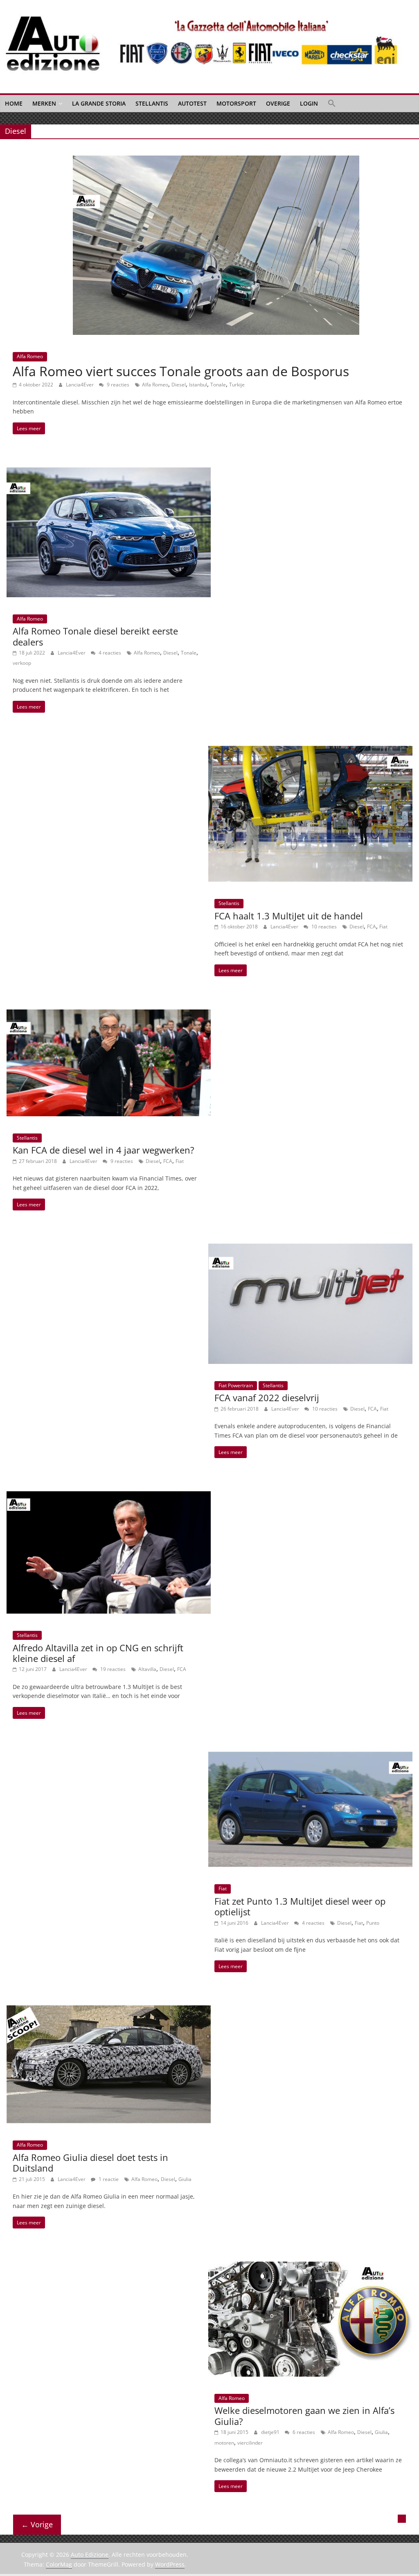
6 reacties (303, 2432)
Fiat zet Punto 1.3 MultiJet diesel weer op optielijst (300, 1906)
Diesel (179, 385)
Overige (278, 103)
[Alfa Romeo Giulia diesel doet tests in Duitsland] (109, 2010)
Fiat (383, 927)
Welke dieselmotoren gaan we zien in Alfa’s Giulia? (304, 2416)
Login (309, 103)
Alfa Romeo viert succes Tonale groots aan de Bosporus (181, 371)
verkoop (22, 663)
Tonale (218, 385)
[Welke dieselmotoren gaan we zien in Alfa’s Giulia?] (310, 2267)
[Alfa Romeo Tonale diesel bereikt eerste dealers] (109, 472)
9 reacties (117, 385)
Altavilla (147, 1669)
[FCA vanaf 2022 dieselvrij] (310, 1248)
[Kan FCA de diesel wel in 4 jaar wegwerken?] (109, 1014)
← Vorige (37, 2524)
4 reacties (109, 653)
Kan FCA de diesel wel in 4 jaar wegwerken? (104, 1150)
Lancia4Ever (80, 385)
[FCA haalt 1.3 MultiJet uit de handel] (310, 751)
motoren (224, 2443)
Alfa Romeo (30, 356)
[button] (332, 104)
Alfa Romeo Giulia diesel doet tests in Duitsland (90, 2163)
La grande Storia (99, 103)
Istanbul (198, 385)
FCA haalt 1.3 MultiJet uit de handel (289, 916)
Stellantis (152, 103)
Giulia (185, 2179)
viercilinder (250, 2443)
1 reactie (108, 2179)
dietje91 (271, 2432)
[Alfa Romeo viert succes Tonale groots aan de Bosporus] (216, 160)
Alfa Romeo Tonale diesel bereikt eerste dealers (95, 636)
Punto (373, 1923)
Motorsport (236, 103)
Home (14, 103)
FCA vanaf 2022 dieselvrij (267, 1397)
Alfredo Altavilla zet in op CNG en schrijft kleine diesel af (98, 1653)
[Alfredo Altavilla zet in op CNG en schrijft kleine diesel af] (109, 1496)
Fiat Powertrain (236, 1385)
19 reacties (112, 1669)
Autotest (192, 103)
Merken (44, 103)
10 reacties (323, 927)
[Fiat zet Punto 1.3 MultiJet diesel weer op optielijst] (310, 1756)
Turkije (237, 385)
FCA (372, 927)
